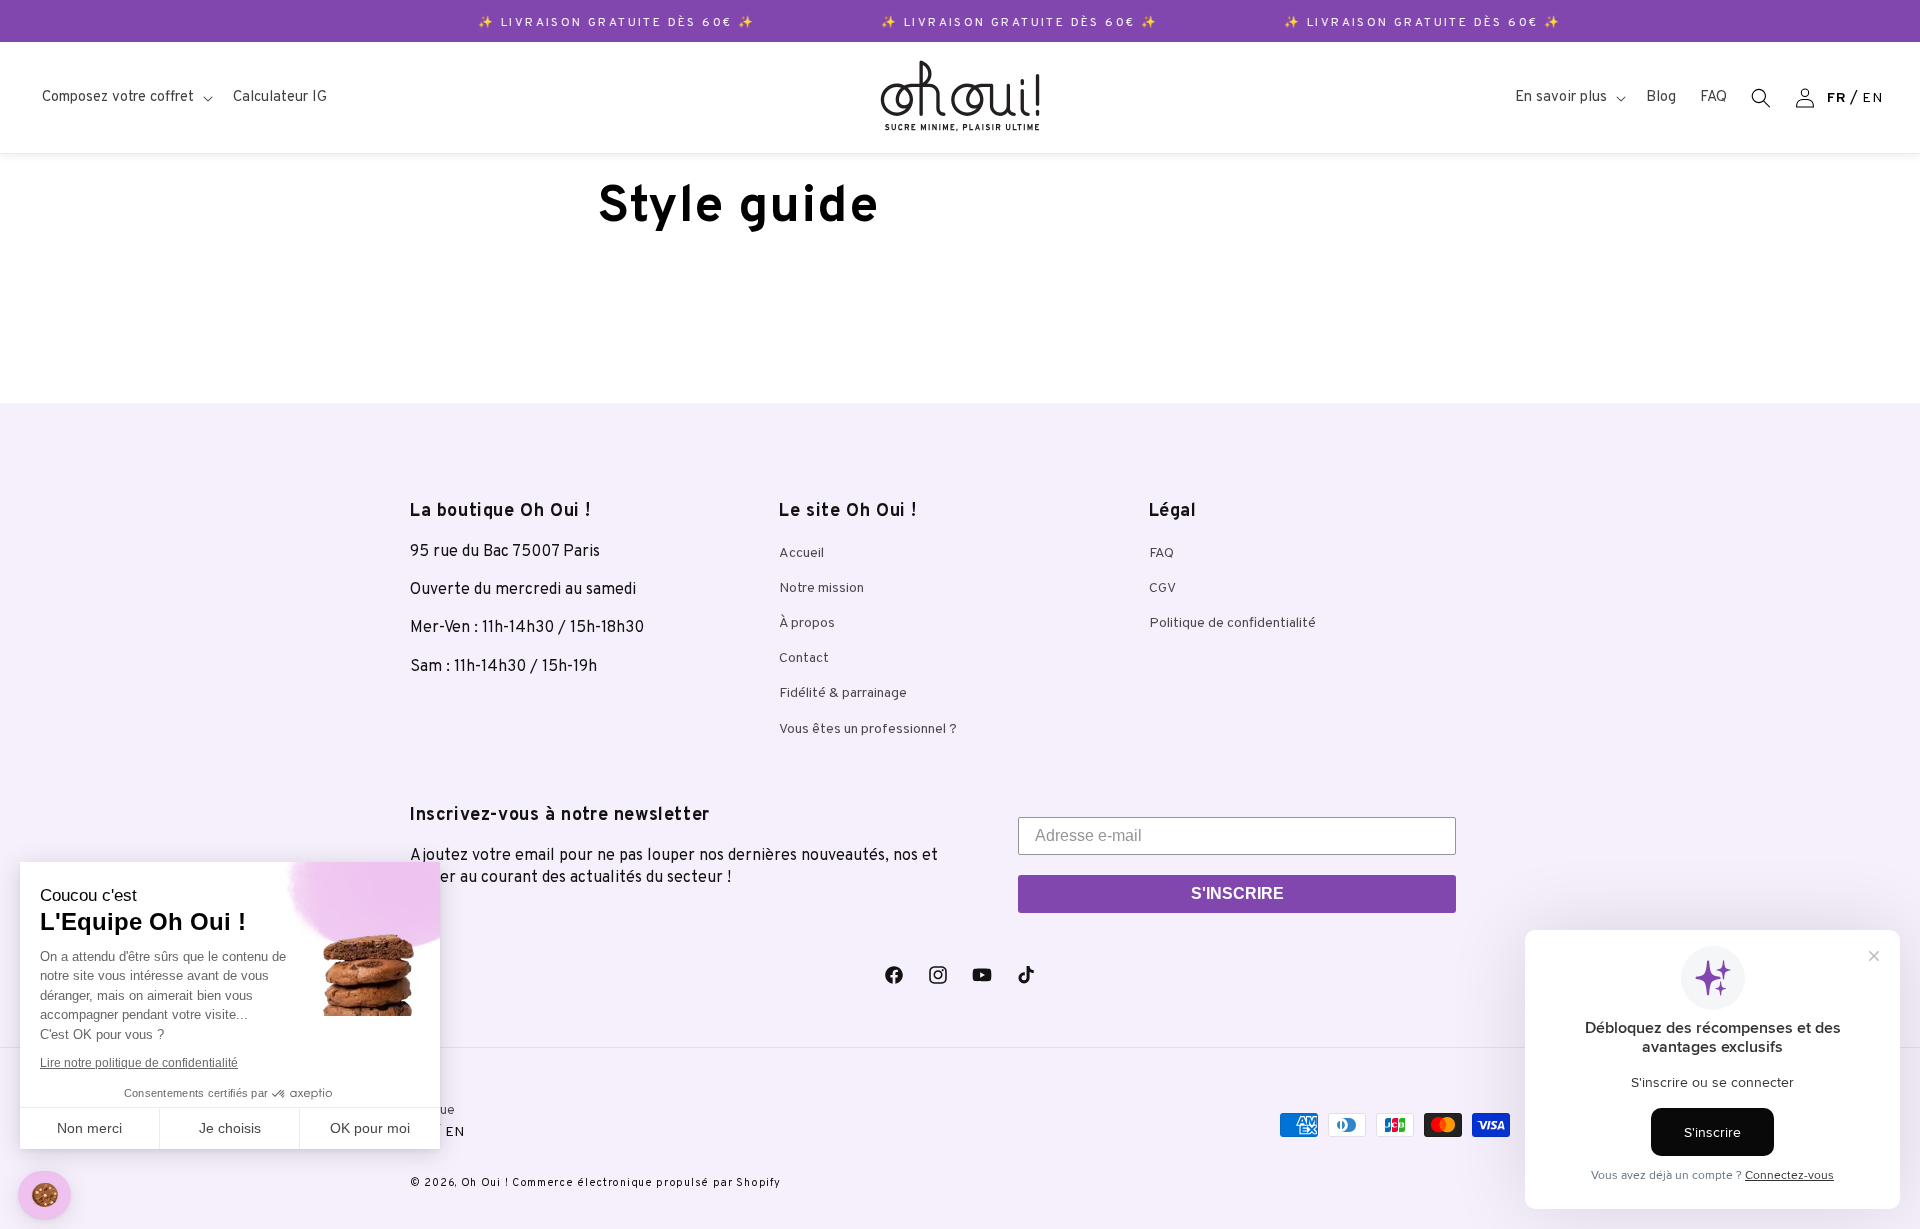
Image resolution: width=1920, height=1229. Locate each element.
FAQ (1161, 553)
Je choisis (230, 1128)
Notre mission (821, 588)
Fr (1836, 98)
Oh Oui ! (485, 1183)
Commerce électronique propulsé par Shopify (646, 1183)
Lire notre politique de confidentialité (139, 1063)
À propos (807, 623)
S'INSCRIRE (1237, 893)
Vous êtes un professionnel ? (868, 729)
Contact (804, 658)
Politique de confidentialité (1232, 623)
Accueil (801, 553)
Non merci (89, 1128)
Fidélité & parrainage (843, 693)
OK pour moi (370, 1128)
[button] (125, 98)
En (1872, 98)
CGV (1162, 588)
